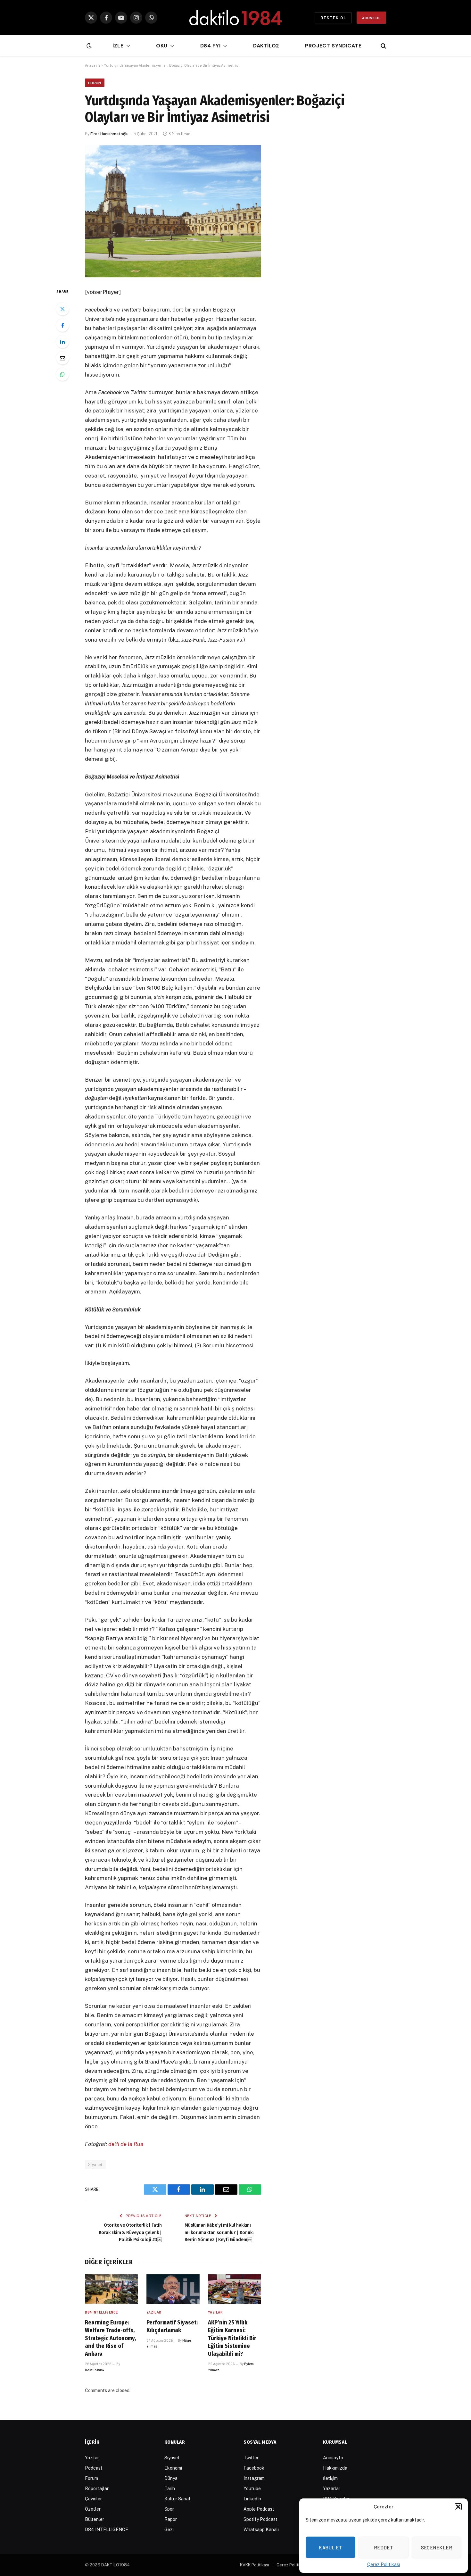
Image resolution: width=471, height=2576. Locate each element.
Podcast (94, 2468)
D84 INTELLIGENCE (101, 2312)
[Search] (383, 46)
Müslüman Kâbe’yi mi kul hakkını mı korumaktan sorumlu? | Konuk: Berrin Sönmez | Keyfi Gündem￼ (219, 2232)
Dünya (171, 2478)
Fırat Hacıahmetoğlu (109, 134)
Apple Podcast (259, 2509)
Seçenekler (437, 2547)
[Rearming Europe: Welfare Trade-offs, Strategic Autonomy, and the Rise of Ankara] (112, 2289)
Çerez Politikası (384, 2564)
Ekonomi (173, 2468)
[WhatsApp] (62, 374)
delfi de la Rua (126, 2144)
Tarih (170, 2489)
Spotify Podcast (260, 2519)
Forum (95, 83)
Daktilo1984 (95, 2370)
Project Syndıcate (333, 46)
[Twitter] (62, 309)
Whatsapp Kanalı (261, 2530)
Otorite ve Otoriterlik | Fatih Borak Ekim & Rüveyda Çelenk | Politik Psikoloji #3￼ (130, 2232)
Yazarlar (332, 2489)
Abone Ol (371, 18)
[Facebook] (62, 325)
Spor (169, 2509)
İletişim (330, 2478)
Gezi (169, 2530)
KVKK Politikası (255, 2565)
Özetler (93, 2509)
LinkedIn (252, 2499)
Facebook (254, 2468)
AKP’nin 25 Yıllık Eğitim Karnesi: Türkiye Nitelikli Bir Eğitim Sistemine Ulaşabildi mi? (232, 2338)
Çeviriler (93, 2499)
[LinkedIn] (62, 342)
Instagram (254, 2478)
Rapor (171, 2519)
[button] (458, 2507)
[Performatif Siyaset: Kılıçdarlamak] (173, 2289)
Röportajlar (97, 2489)
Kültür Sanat (178, 2499)
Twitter (251, 2458)
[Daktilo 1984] (235, 18)
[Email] (62, 358)
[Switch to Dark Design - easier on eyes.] (88, 46)
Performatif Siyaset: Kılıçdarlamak (172, 2326)
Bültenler (95, 2519)
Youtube (252, 2489)
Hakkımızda (335, 2468)
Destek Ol (333, 18)
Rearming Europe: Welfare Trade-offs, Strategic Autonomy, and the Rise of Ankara (110, 2338)
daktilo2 (266, 46)
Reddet (384, 2547)
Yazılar (154, 2312)
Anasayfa (93, 65)
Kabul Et (331, 2547)
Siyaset (95, 2165)
